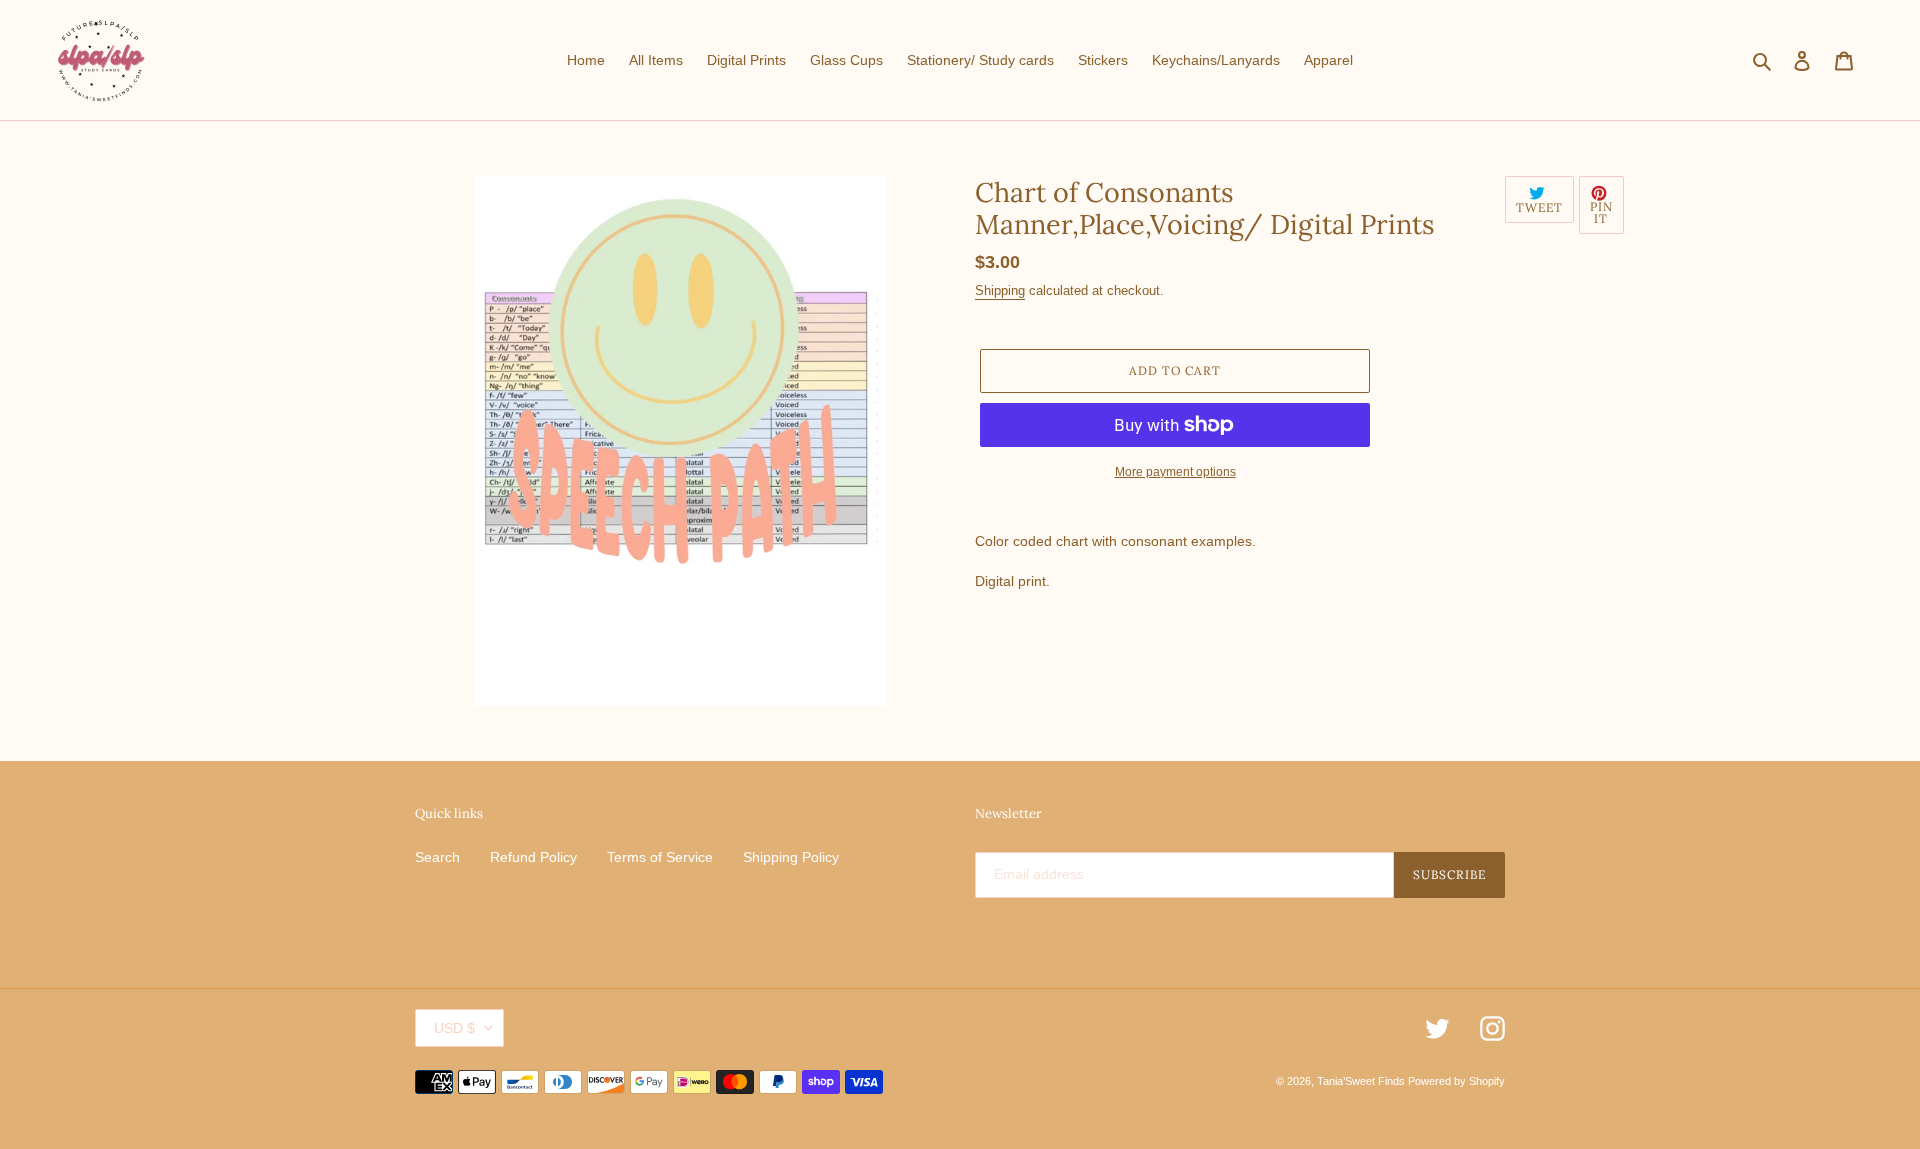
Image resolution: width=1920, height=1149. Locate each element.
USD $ (454, 1028)
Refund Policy (533, 857)
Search (437, 857)
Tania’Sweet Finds (1362, 1081)
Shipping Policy (791, 857)
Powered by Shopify (1456, 1081)
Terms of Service (660, 857)
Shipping (1000, 290)
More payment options (1175, 472)
